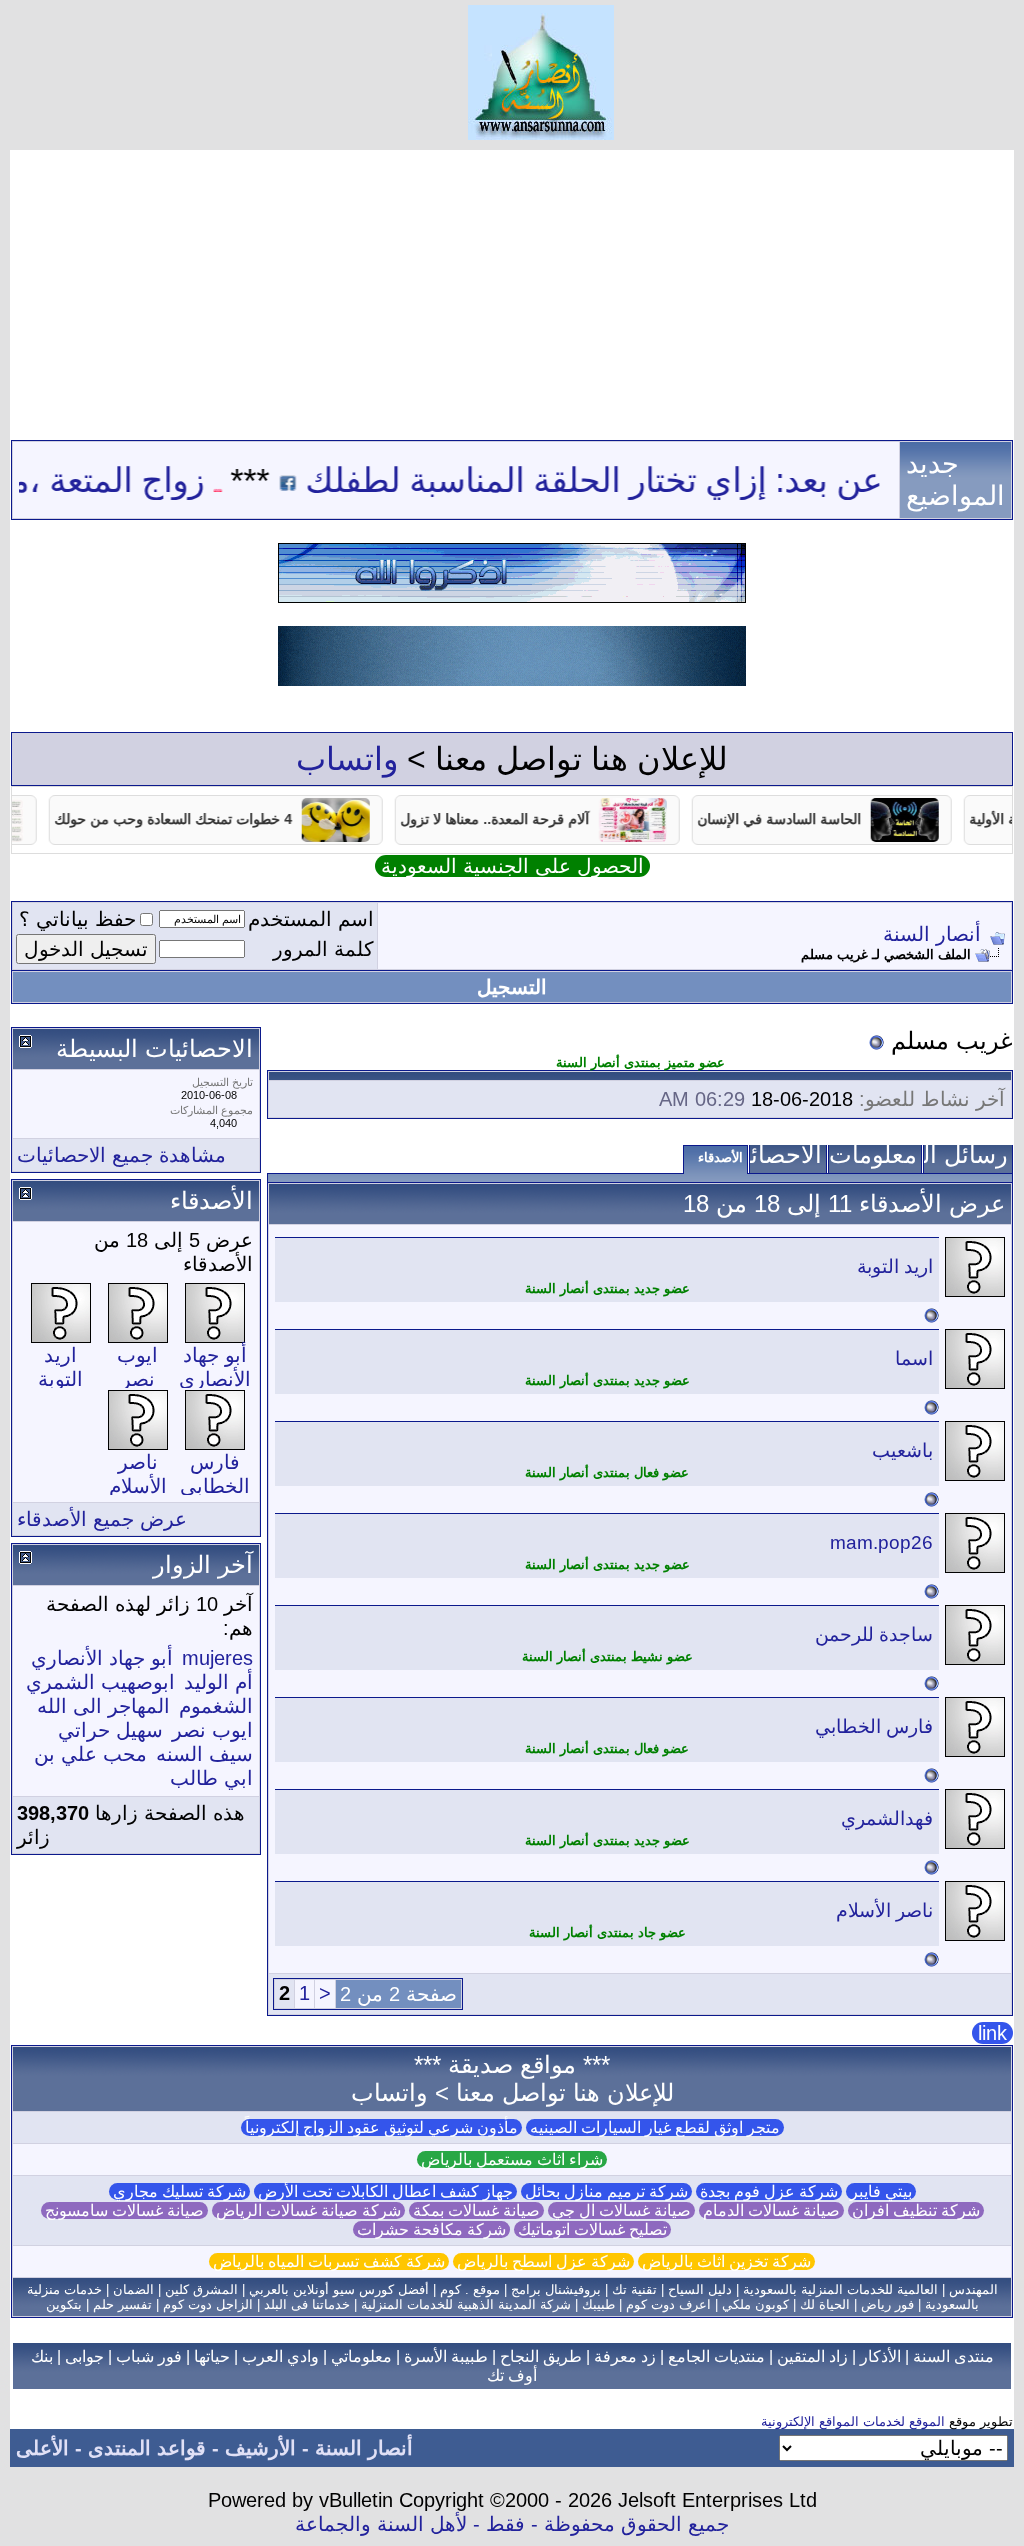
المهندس (973, 2289)
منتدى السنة (953, 2356)
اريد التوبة (895, 1266)
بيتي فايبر (881, 2191)
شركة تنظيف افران (916, 2210)
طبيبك (598, 2304)
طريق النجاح (541, 2356)
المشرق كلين (201, 2289)
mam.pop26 (881, 1542)
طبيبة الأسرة (446, 2356)
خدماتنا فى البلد (307, 2304)
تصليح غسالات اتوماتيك (592, 2229)
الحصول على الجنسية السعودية (512, 866)
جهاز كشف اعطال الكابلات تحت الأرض (385, 2191)
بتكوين (64, 2304)
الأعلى (42, 2448)
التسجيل (512, 987)
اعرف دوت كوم (668, 2304)
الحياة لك (825, 2304)
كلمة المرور (323, 949)
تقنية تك (634, 2289)
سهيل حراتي (110, 1730)
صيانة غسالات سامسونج (124, 2210)
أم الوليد (218, 1682)
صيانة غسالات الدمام (771, 2210)
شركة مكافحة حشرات (431, 2229)
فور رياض (887, 2304)
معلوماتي (361, 2356)
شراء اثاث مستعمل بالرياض (512, 2159)
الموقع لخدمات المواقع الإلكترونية (853, 2421)
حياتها (212, 2356)
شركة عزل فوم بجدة (769, 2191)
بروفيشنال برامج (556, 2289)
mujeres (217, 1658)
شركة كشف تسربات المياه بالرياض (329, 2261)
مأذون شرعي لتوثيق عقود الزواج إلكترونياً (381, 2127)
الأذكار (880, 2356)
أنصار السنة (932, 934)
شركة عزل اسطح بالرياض (543, 2261)
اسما (914, 1358)
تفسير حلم (122, 2304)
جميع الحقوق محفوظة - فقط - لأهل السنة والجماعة (512, 2524)
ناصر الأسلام (884, 1910)
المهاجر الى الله (103, 1706)
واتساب (347, 759)
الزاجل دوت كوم (208, 2304)
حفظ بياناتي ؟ (77, 919)
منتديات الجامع (716, 2356)
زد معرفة (625, 2356)
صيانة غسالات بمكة (476, 2210)
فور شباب (149, 2356)
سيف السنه (204, 1754)
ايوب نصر (212, 1730)
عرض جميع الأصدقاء (102, 1519)
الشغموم (216, 1706)
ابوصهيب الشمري (100, 1682)
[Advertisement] (512, 290)
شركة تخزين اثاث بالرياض (726, 2261)
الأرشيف (260, 2448)
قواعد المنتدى (147, 2448)
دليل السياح (700, 2289)
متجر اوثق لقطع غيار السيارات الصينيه (655, 2127)
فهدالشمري (887, 1818)
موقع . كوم (470, 2289)
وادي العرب (280, 2356)
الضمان (133, 2289)
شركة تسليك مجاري (179, 2191)
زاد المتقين (812, 2356)
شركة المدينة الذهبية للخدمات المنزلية (466, 2304)
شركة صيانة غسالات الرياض (308, 2210)
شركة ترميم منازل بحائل (606, 2191)
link (992, 2033)
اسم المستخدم (311, 919)
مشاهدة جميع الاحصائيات (121, 1155)
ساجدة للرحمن (874, 1634)
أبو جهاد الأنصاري (102, 1658)
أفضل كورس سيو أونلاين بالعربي (339, 2289)
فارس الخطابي (874, 1726)
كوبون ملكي (755, 2304)
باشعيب (902, 1450)
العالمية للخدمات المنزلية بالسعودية (840, 2289)
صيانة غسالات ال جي (621, 2210)
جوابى (84, 2356)
